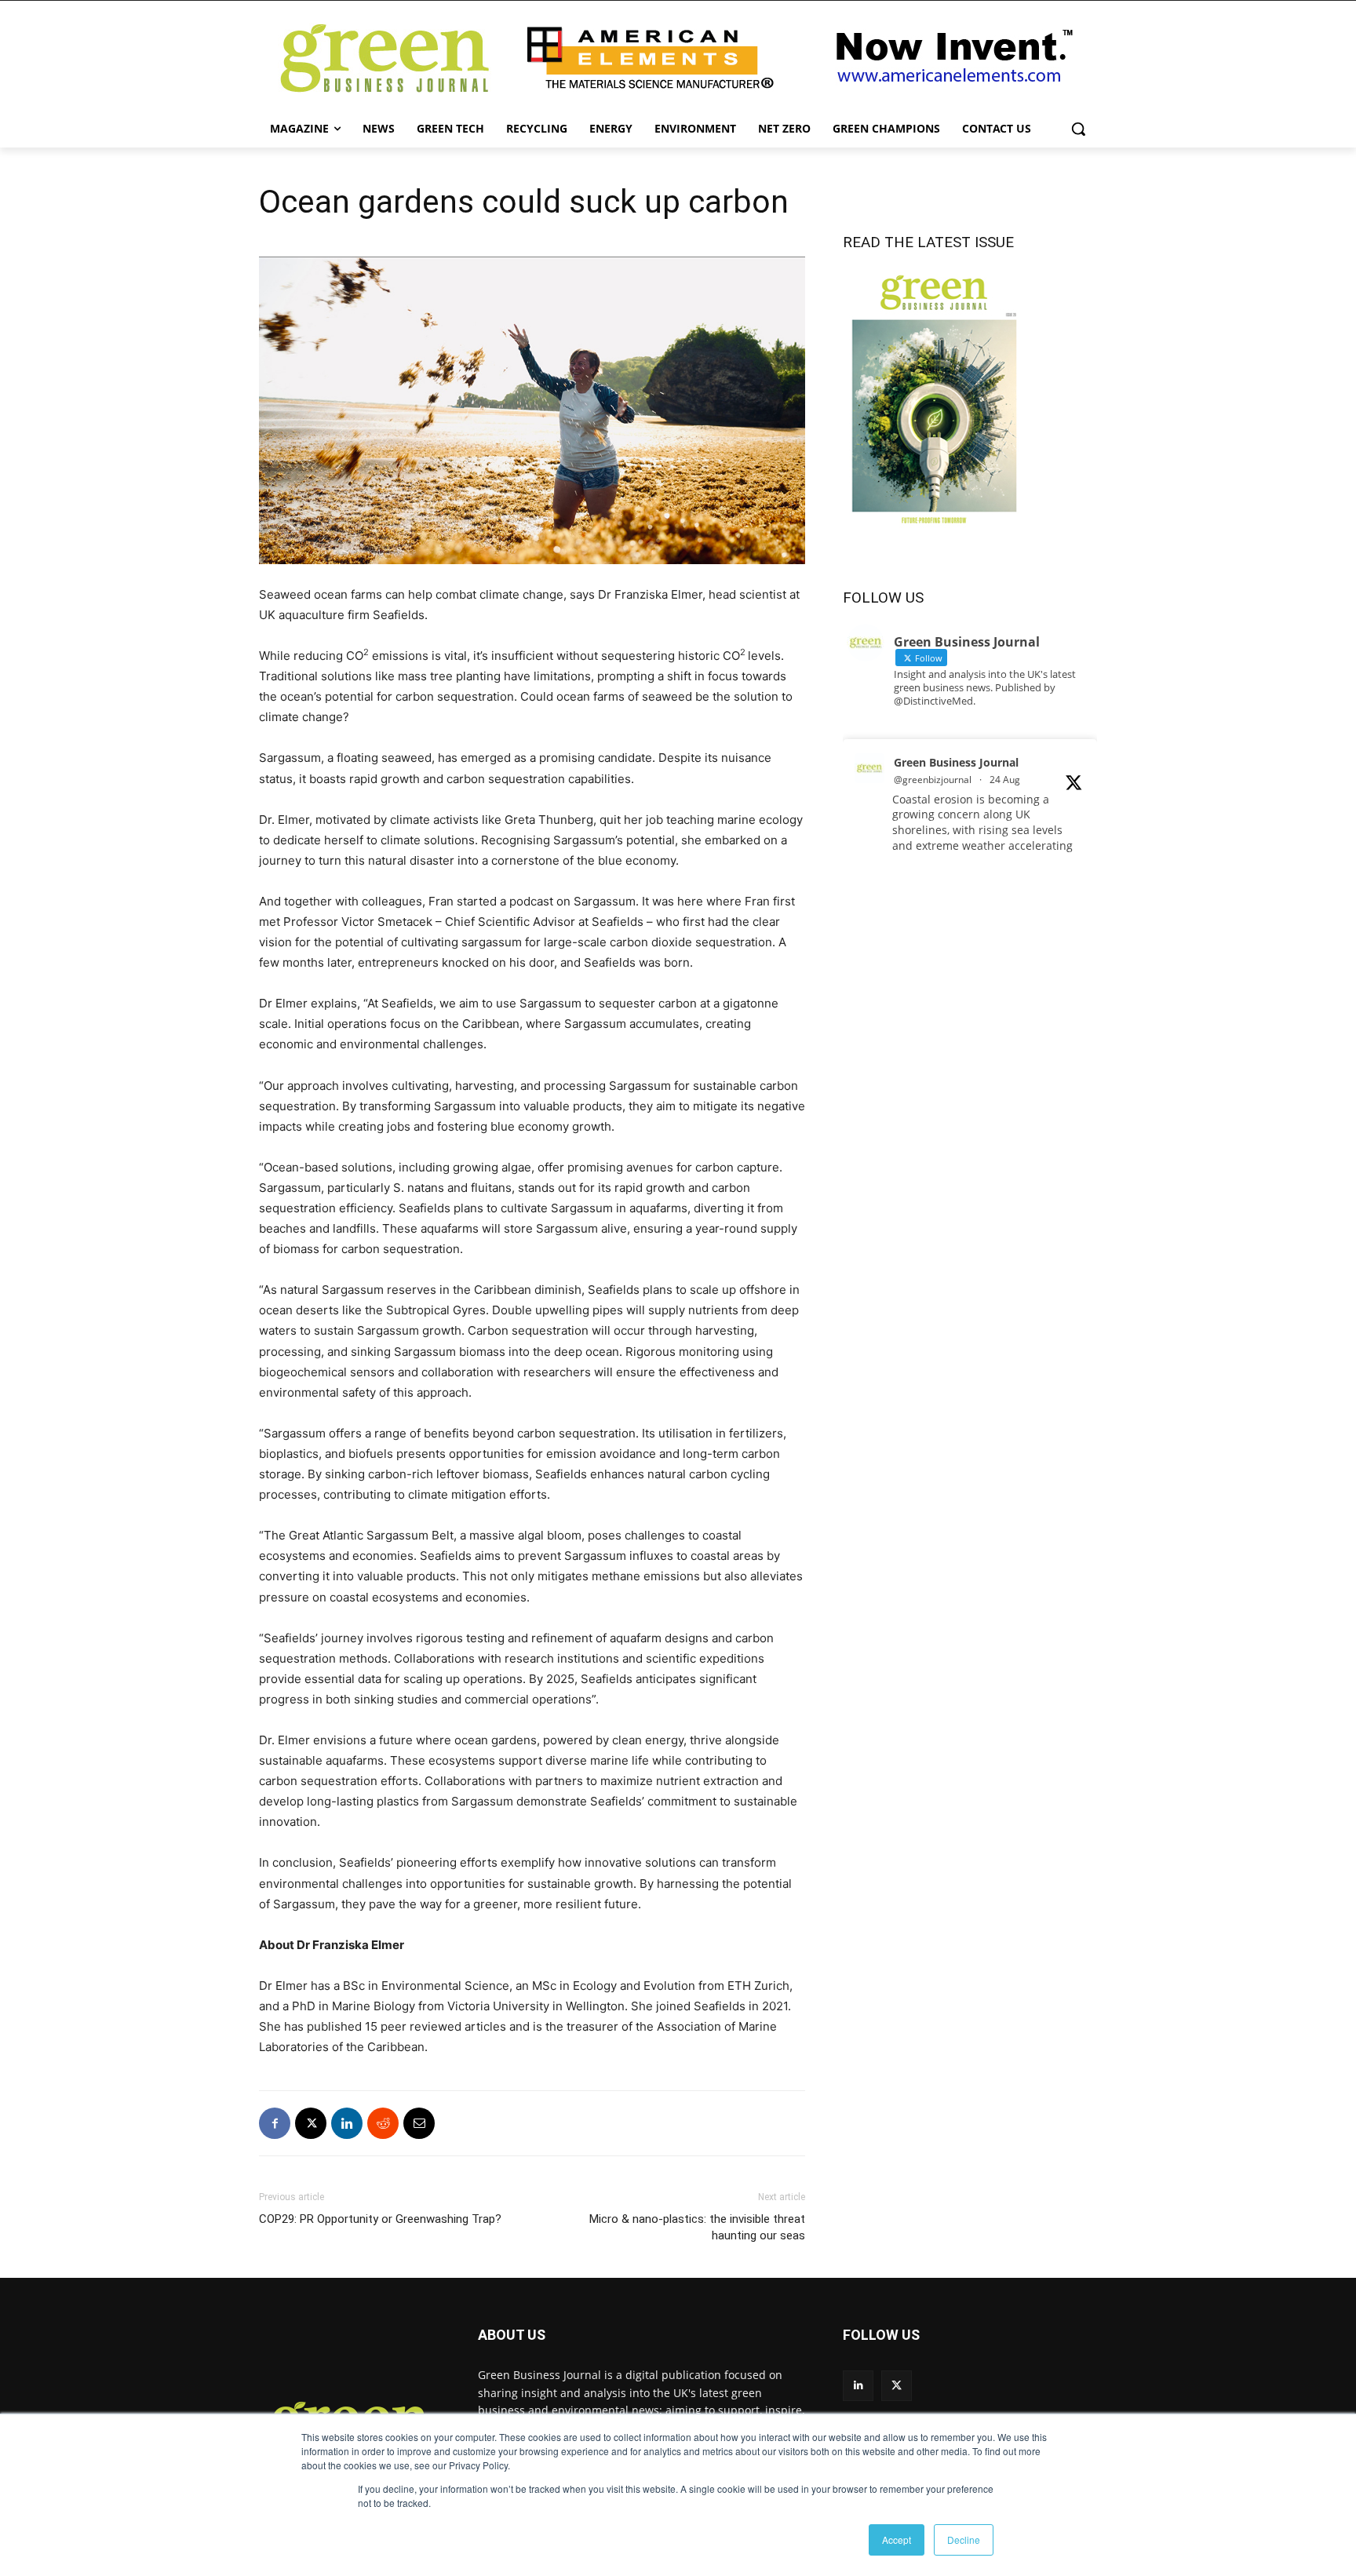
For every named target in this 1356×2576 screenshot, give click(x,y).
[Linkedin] (347, 2123)
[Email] (419, 2123)
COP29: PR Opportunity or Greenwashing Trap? (380, 2219)
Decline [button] (964, 2540)
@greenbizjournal (933, 780)
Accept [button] (897, 2540)
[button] (1078, 129)
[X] (311, 2123)
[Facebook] (275, 2123)
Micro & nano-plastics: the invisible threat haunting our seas (697, 2227)
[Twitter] (897, 2386)
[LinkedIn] (858, 2386)
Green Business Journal (956, 762)
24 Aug (1005, 780)
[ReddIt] (383, 2123)
